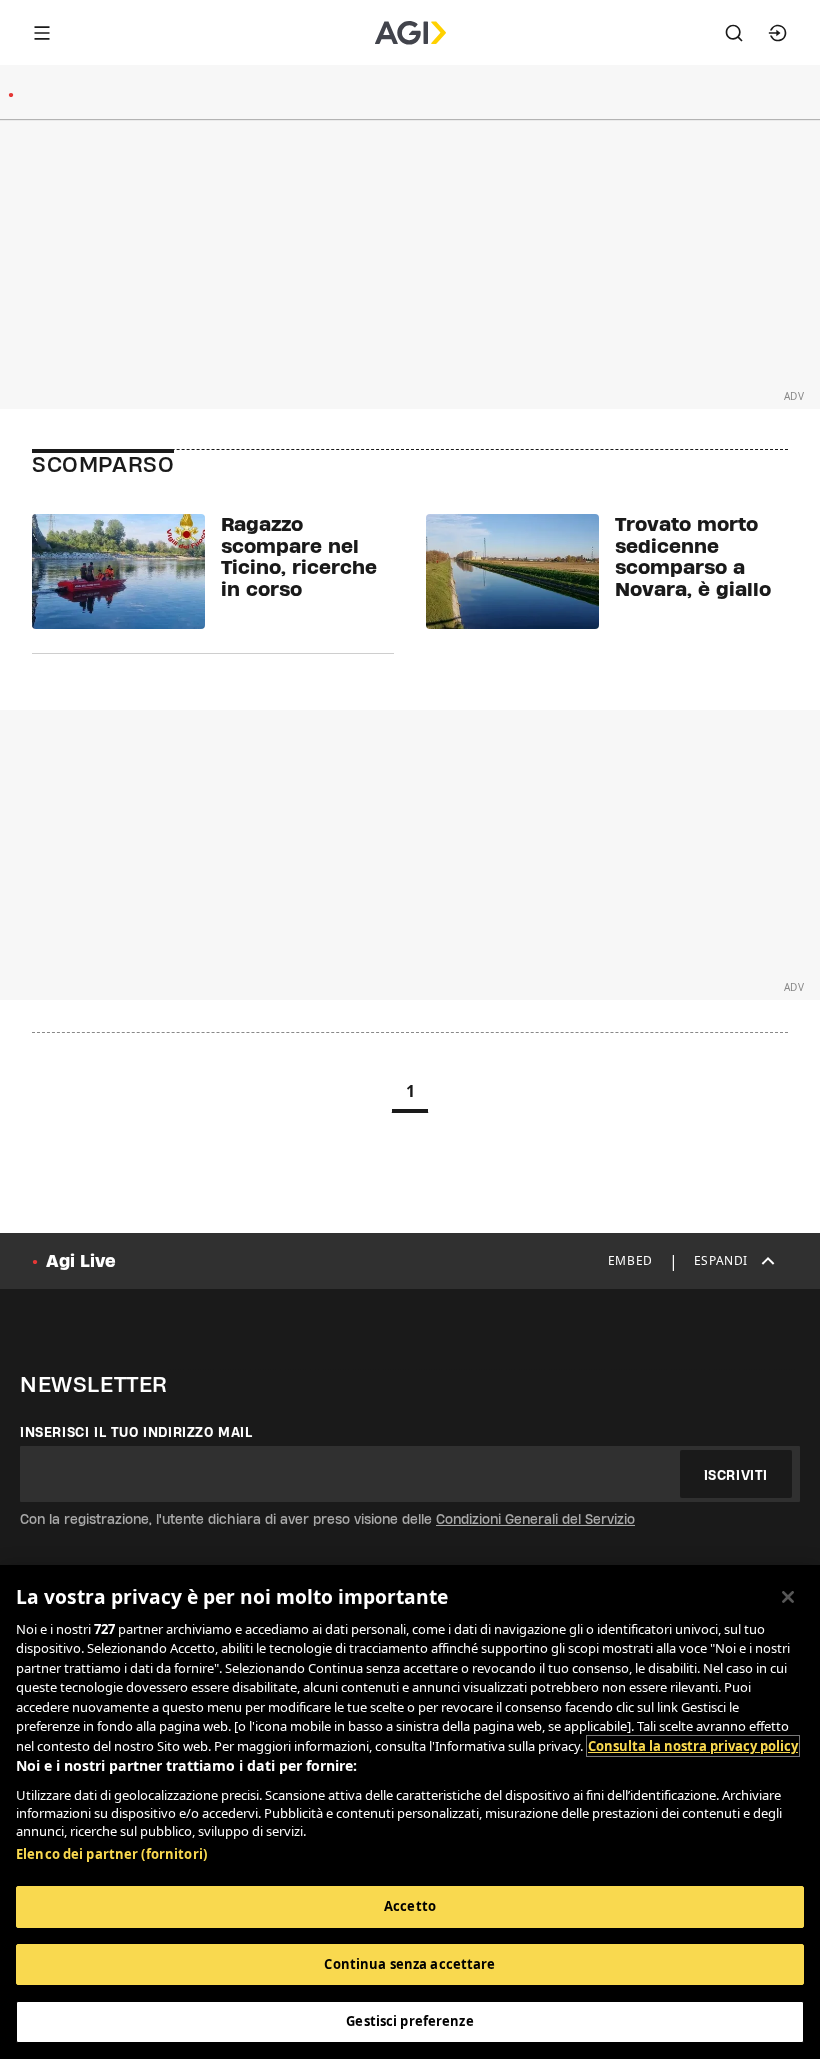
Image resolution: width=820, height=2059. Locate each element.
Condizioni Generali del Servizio (535, 1519)
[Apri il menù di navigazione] (42, 33)
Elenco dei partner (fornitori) (111, 1854)
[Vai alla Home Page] (410, 33)
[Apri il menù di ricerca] (734, 33)
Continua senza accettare (409, 1964)
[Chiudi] (788, 1597)
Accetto (410, 1906)
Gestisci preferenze (409, 2021)
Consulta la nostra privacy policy (693, 1746)
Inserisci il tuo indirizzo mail (136, 1432)
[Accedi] (778, 33)
